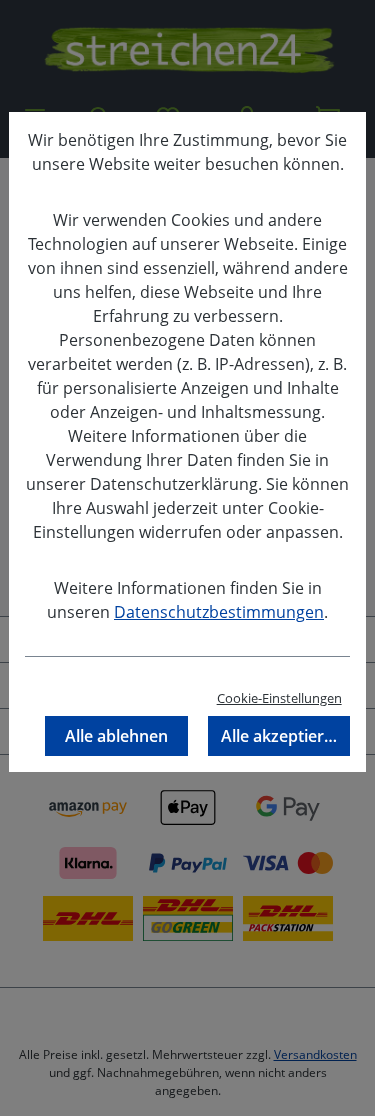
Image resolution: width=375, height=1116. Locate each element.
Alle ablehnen (116, 736)
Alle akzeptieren (282, 736)
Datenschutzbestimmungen (219, 612)
